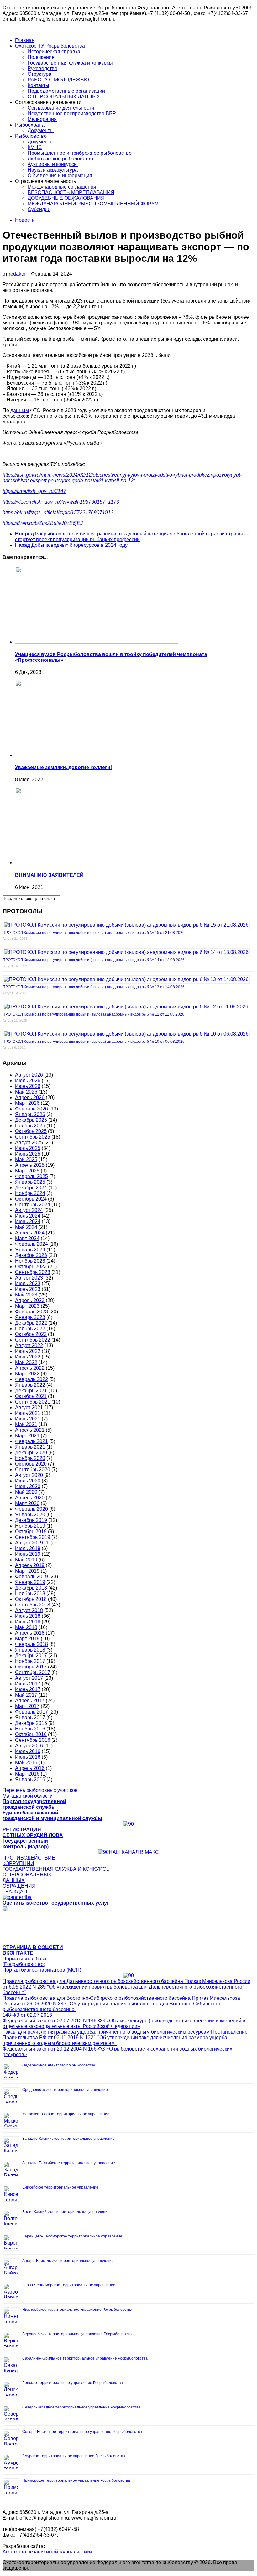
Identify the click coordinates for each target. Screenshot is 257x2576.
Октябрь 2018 (31, 1599)
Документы (41, 130)
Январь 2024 (30, 1250)
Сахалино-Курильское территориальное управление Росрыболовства (85, 2358)
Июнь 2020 (28, 1486)
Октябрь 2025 (31, 1131)
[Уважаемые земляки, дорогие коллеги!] (97, 755)
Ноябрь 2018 (30, 1593)
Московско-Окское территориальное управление (66, 2114)
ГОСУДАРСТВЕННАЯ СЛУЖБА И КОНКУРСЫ (57, 1869)
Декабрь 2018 (31, 1588)
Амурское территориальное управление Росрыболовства (74, 2456)
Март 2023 (27, 1306)
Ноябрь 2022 (30, 1329)
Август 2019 (29, 1543)
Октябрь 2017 (31, 1667)
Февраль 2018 (31, 1644)
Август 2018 (29, 1610)
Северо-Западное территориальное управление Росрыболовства (81, 2407)
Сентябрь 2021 (33, 1402)
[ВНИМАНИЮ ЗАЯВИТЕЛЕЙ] (97, 863)
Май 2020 (26, 1492)
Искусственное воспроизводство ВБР (72, 114)
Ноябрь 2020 (30, 1458)
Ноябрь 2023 (30, 1261)
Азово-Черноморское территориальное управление (69, 2285)
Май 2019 (26, 1560)
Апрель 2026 (30, 1097)
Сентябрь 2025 (33, 1137)
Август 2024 (29, 1210)
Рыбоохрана (30, 125)
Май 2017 (26, 1695)
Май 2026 (26, 1092)
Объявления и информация (60, 176)
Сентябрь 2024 (33, 1205)
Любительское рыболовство (60, 159)
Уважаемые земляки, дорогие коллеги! (63, 767)
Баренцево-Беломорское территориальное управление (72, 2236)
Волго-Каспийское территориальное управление (66, 2212)
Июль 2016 (28, 1751)
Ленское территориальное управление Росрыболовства (73, 2383)
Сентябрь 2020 (33, 1469)
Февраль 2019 (31, 1577)
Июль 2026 (28, 1081)
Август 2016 (29, 1746)
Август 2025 (29, 1143)
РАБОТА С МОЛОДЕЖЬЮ (58, 80)
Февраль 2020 (31, 1509)
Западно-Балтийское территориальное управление (69, 2163)
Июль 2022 (28, 1351)
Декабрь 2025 (31, 1120)
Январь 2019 (30, 1582)
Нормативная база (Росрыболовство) (24, 1961)
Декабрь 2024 (31, 1188)
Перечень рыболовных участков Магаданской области (40, 1793)
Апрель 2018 (30, 1633)
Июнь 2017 (28, 1689)
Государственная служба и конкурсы (70, 63)
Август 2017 (29, 1678)
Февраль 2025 (31, 1176)
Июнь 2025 (28, 1154)
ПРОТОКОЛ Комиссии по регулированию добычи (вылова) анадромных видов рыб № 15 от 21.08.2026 (94, 933)
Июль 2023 (28, 1283)
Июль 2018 (28, 1616)
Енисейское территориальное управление (60, 2187)
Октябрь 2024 (31, 1199)
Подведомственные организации (66, 91)
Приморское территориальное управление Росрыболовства (76, 2480)
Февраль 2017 (31, 1712)
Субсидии (39, 209)
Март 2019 (27, 1571)
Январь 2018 (30, 1650)
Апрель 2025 (30, 1165)
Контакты (38, 85)
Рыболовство (31, 136)
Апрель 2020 (30, 1498)
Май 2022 (26, 1362)
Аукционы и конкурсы (53, 164)
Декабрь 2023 (31, 1255)
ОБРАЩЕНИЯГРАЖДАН (19, 1889)
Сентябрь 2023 (33, 1272)
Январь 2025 (30, 1182)
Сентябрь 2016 (33, 1740)
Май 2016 (26, 1763)
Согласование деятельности (61, 108)
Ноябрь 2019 (30, 1526)
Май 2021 (26, 1424)
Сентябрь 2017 (33, 1672)
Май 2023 (26, 1295)
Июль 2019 (28, 1548)
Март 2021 (27, 1436)
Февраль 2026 (31, 1109)
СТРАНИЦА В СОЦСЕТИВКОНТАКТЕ (33, 1950)
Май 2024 (26, 1227)
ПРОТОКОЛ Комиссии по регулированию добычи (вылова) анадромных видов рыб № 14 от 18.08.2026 (94, 960)
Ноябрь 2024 (30, 1193)
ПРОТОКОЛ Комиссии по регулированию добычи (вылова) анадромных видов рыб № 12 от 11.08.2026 (93, 1014)
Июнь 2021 (28, 1419)
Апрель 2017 (30, 1701)
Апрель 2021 (30, 1430)
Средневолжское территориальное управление (65, 2090)
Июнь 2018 (28, 1622)
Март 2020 (27, 1503)
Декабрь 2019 (31, 1520)
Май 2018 (26, 1627)
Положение (41, 57)
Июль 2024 (28, 1216)
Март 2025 (27, 1171)
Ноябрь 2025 (30, 1126)
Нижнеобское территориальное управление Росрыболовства (77, 2310)
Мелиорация (42, 119)
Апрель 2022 (30, 1368)
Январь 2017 (30, 1717)
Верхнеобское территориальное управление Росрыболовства (78, 2334)
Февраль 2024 (31, 1244)
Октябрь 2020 (31, 1464)
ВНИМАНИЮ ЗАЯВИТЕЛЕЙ (49, 875)
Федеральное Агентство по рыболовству (59, 2065)
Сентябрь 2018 (33, 1605)
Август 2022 (29, 1345)
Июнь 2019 (28, 1554)
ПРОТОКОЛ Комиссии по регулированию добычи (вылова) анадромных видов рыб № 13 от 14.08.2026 (94, 987)
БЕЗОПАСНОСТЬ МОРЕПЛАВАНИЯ (71, 192)
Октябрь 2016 (31, 1734)
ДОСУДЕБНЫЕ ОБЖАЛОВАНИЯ (66, 198)
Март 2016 (27, 1774)
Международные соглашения (62, 187)
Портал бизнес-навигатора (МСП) (42, 1970)
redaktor (18, 274)
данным (20, 410)
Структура (39, 74)
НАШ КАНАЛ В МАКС (134, 1852)
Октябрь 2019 (31, 1531)
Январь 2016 (30, 1779)
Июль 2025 (28, 1148)
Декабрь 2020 (31, 1453)
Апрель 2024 (30, 1233)
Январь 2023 (30, 1317)
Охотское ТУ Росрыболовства (50, 46)
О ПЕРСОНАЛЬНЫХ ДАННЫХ (64, 97)
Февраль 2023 (31, 1312)
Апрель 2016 (30, 1768)
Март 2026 (27, 1103)
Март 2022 (27, 1374)
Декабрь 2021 (31, 1391)
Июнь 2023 (28, 1289)
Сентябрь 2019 (33, 1537)
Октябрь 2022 (31, 1334)
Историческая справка (54, 52)
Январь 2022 (30, 1385)
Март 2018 (27, 1639)
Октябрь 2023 (31, 1267)
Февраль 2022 (31, 1379)
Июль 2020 (28, 1481)
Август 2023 (29, 1278)
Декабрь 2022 (31, 1323)
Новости (25, 220)
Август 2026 (29, 1075)
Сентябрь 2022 (33, 1340)
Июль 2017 (28, 1684)
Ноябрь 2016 (30, 1729)
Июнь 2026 (28, 1086)
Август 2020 (29, 1475)
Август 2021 (29, 1407)
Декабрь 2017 (31, 1655)
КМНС (35, 147)
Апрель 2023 (30, 1300)
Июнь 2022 (28, 1357)
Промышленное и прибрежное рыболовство (80, 153)
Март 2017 (27, 1706)
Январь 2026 (30, 1114)
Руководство (42, 68)
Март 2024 (27, 1238)
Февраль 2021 (31, 1441)
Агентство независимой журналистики (47, 2552)
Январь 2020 (30, 1515)
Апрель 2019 (30, 1565)
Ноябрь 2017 (30, 1661)
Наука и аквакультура (53, 170)
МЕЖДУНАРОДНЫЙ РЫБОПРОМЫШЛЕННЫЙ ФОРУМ (93, 204)
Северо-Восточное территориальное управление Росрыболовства (82, 2432)
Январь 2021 (30, 1447)
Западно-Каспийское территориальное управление (68, 2139)
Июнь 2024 (28, 1221)
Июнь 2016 (28, 1757)
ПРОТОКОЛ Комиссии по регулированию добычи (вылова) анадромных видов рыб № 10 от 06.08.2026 (94, 1042)
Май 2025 (26, 1159)
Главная (25, 40)
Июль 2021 (28, 1413)
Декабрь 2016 (31, 1723)
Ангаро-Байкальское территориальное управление (68, 2261)
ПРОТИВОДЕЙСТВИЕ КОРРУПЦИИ (29, 1861)
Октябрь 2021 (31, 1396)
